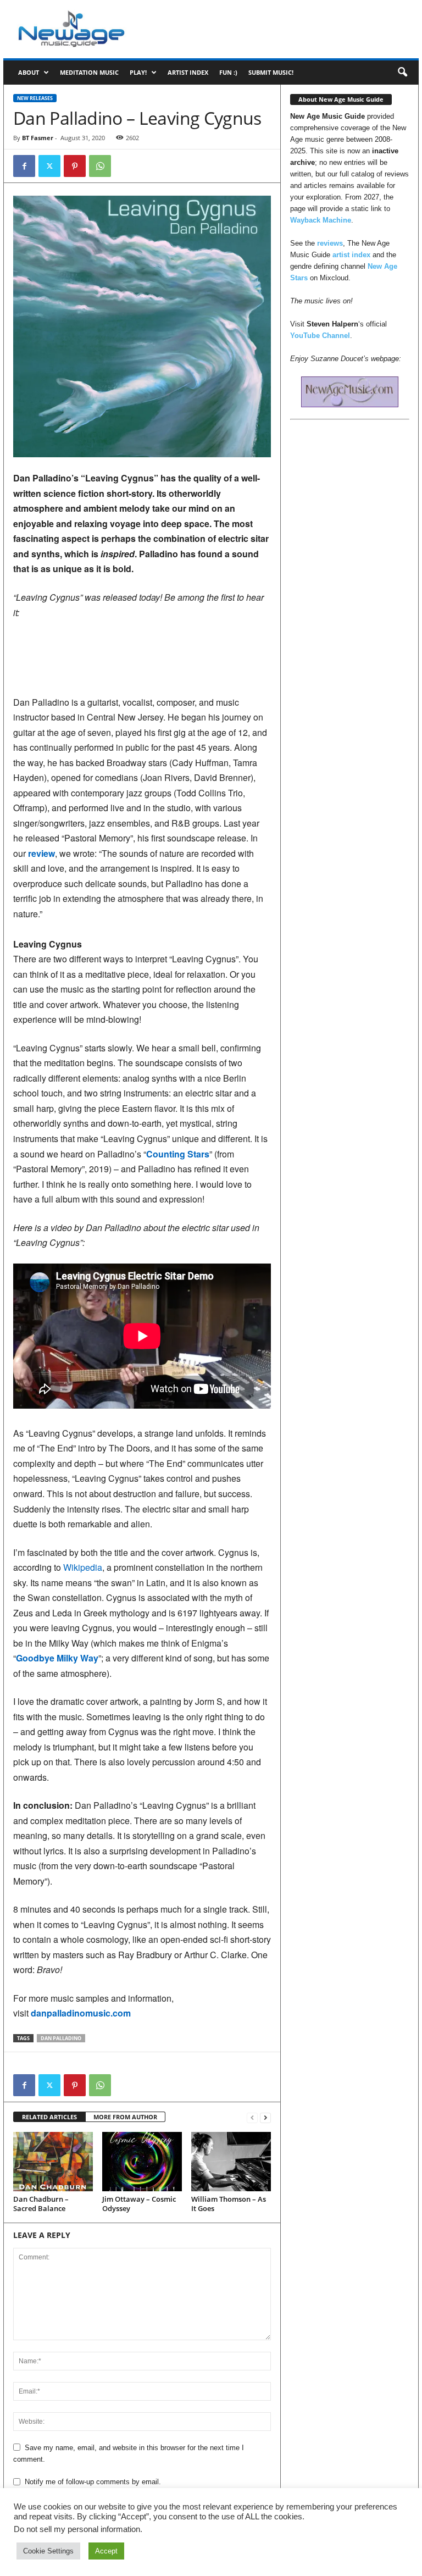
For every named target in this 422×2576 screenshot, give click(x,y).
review (41, 853)
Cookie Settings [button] (48, 2551)
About (29, 72)
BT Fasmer (38, 138)
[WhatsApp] (100, 166)
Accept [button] (106, 2551)
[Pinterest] (75, 166)
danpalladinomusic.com (81, 2013)
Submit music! (271, 72)
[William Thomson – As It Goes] (231, 2162)
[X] (49, 166)
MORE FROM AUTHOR (125, 2117)
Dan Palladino (61, 2038)
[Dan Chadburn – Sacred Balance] (53, 2162)
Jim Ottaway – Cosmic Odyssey (139, 2204)
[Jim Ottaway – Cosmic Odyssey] (142, 2162)
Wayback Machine (321, 220)
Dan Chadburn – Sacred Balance (41, 2204)
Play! (138, 72)
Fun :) (228, 72)
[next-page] (265, 2117)
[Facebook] (24, 166)
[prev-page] (252, 2117)
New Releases (35, 98)
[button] (402, 73)
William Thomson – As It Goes (229, 2204)
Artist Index (188, 72)
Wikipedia (83, 1567)
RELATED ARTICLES (49, 2117)
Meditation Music (89, 72)
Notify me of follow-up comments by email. (93, 2482)
